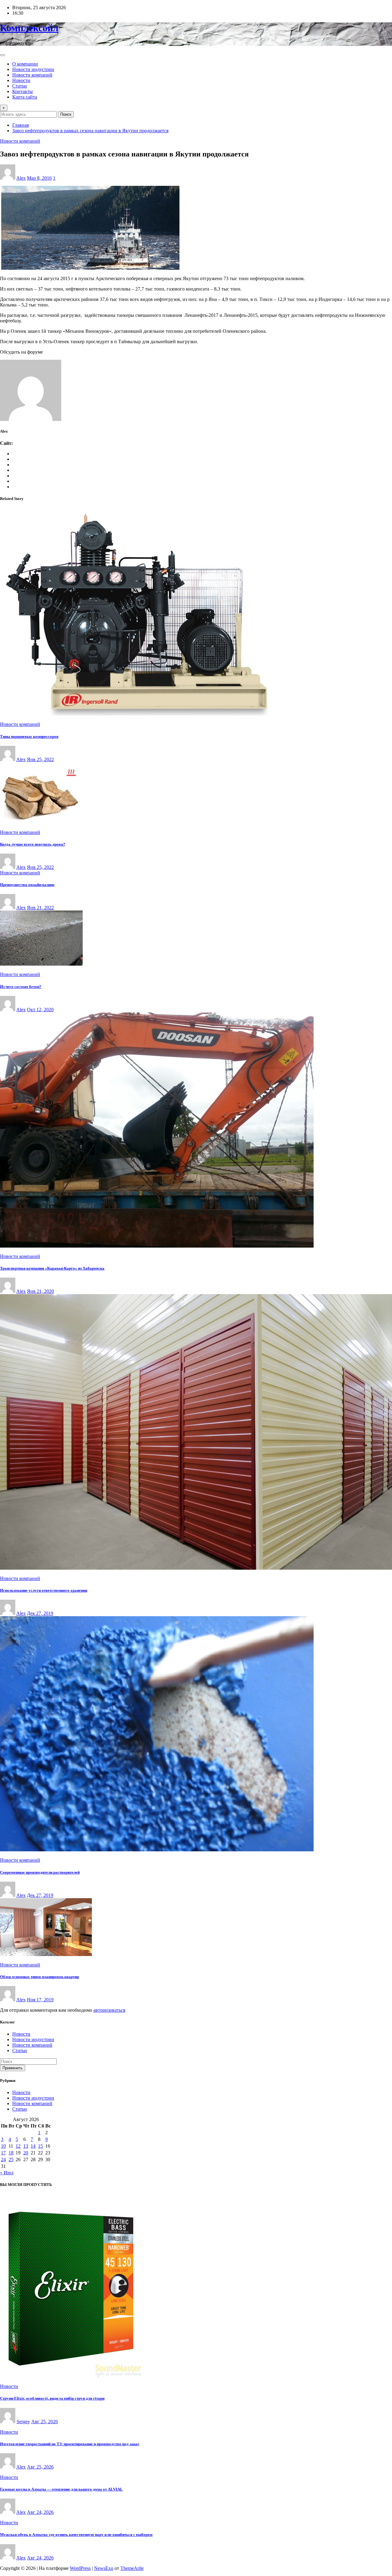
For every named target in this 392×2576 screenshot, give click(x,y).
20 (26, 2153)
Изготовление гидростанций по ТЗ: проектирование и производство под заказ (70, 2444)
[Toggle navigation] (2, 55)
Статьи (20, 86)
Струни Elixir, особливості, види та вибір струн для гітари (52, 2398)
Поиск (66, 114)
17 (3, 2153)
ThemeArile (132, 2568)
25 (11, 2159)
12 (18, 2146)
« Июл (7, 2173)
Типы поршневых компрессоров (29, 736)
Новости (21, 80)
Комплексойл (29, 28)
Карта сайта (25, 97)
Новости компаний (32, 75)
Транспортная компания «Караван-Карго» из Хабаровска (52, 1268)
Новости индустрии (33, 69)
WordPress (80, 2568)
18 (11, 2153)
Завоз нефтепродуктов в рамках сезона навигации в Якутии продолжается (90, 131)
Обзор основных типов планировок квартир (40, 1977)
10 (3, 2146)
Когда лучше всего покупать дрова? (33, 844)
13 (26, 2146)
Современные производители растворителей (40, 1872)
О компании (25, 64)
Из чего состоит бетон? (21, 987)
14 (33, 2146)
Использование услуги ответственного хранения (44, 1590)
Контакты (23, 91)
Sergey (23, 2422)
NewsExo (104, 2568)
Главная (21, 125)
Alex (21, 178)
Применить (13, 2068)
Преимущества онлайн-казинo (27, 885)
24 (3, 2159)
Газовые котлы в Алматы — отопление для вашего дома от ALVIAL (61, 2489)
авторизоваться (109, 2010)
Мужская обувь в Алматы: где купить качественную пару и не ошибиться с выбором (76, 2535)
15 (40, 2146)
